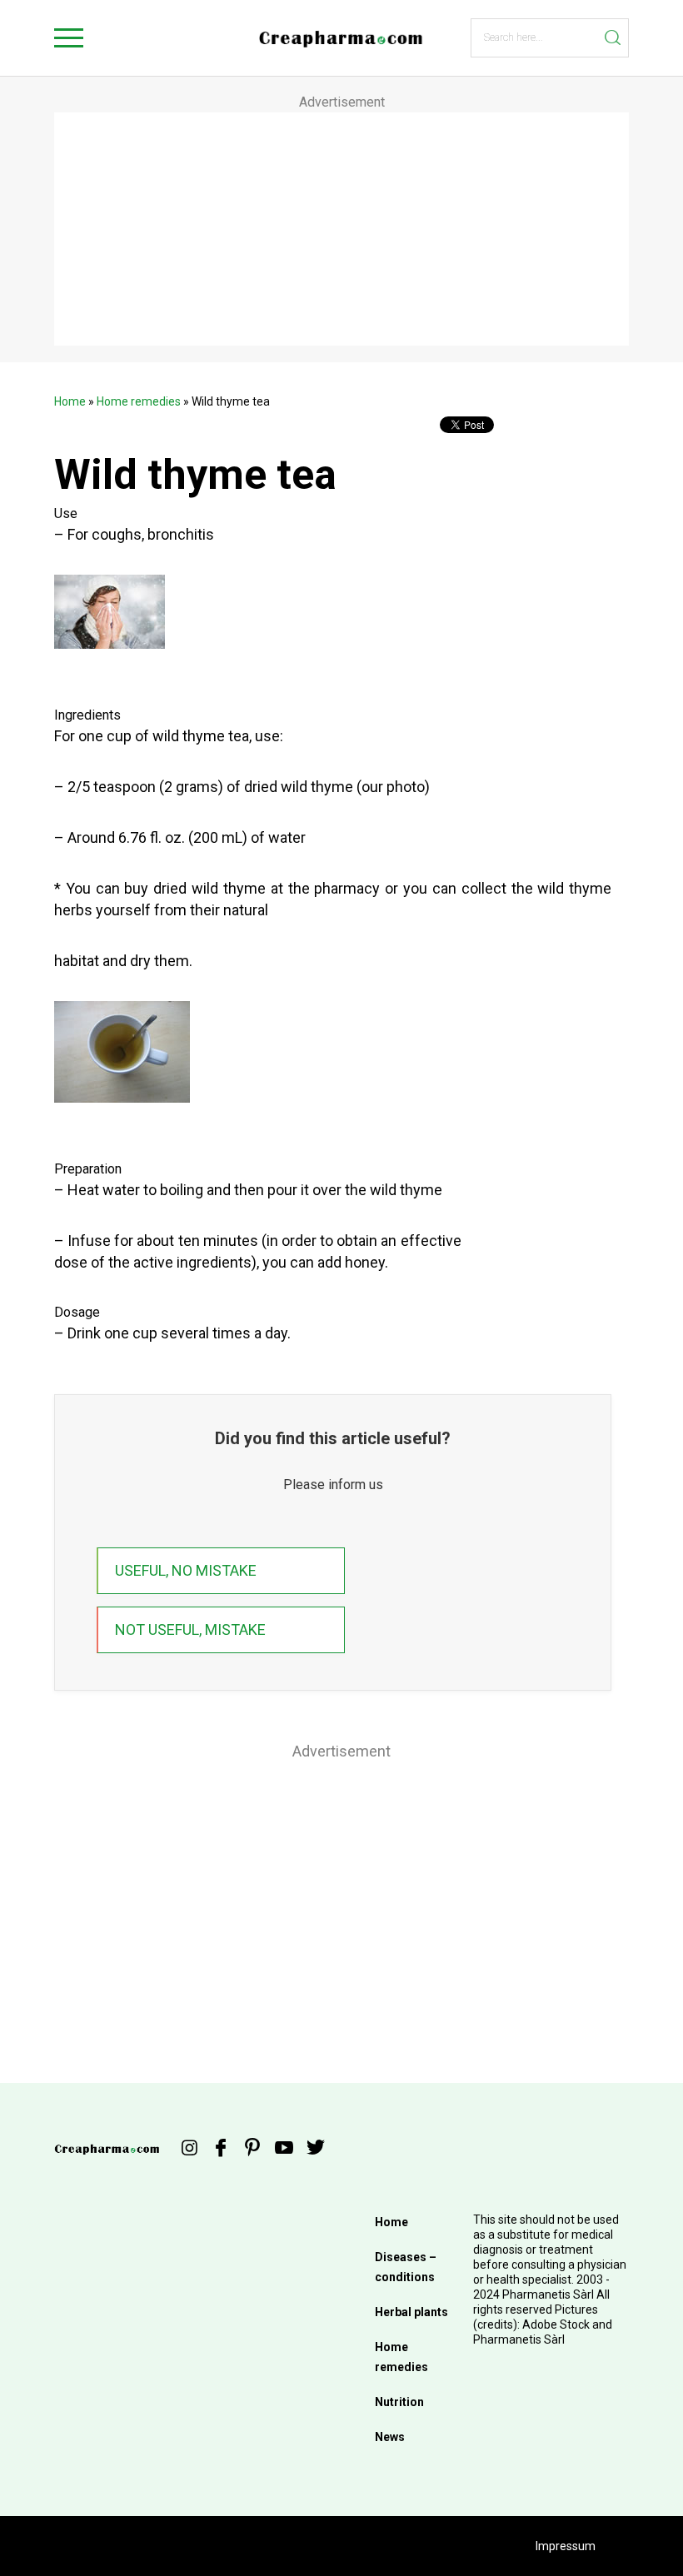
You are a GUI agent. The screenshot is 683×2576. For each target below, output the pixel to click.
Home (70, 401)
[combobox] (550, 38)
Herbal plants (411, 2312)
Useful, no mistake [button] (186, 1570)
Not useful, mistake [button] (190, 1629)
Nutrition (399, 2402)
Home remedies (139, 401)
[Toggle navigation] (69, 38)
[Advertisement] (341, 229)
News (390, 2437)
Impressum (566, 2546)
